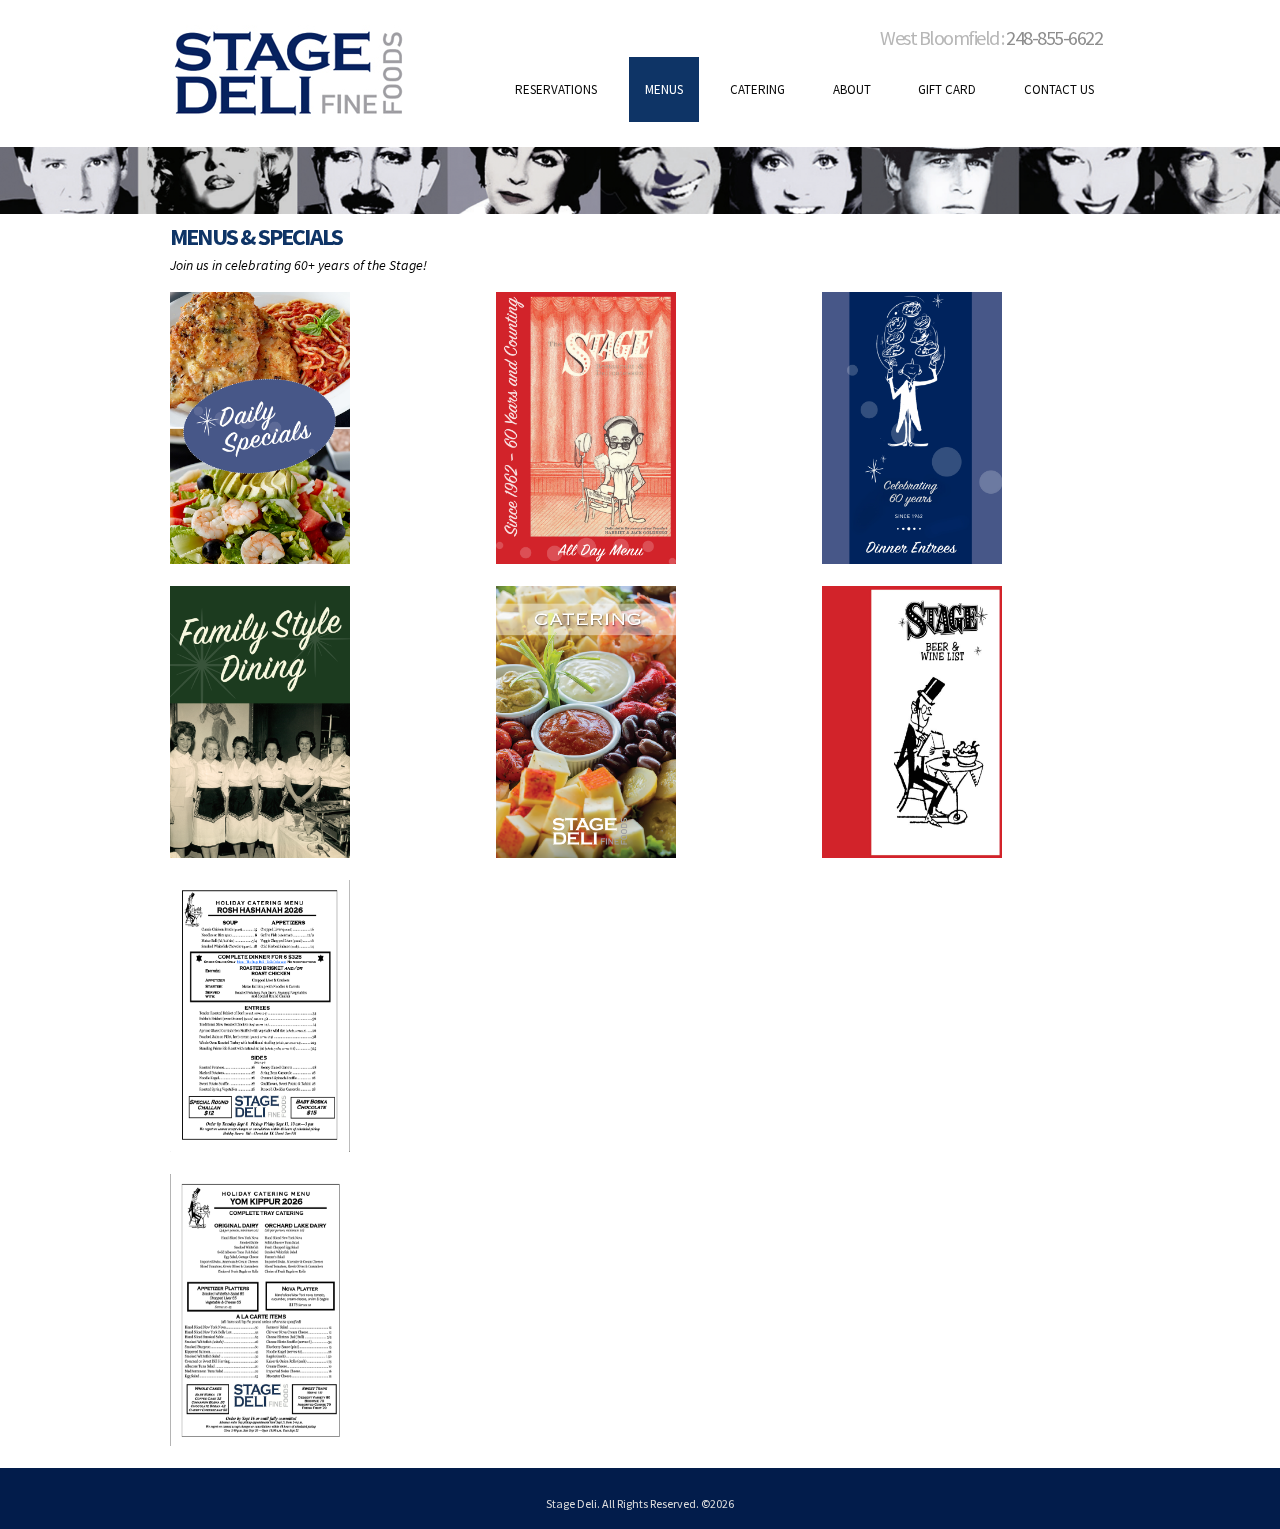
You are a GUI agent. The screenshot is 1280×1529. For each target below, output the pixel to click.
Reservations (556, 89)
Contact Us (1059, 89)
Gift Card (947, 89)
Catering (757, 89)
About (852, 89)
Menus (664, 89)
